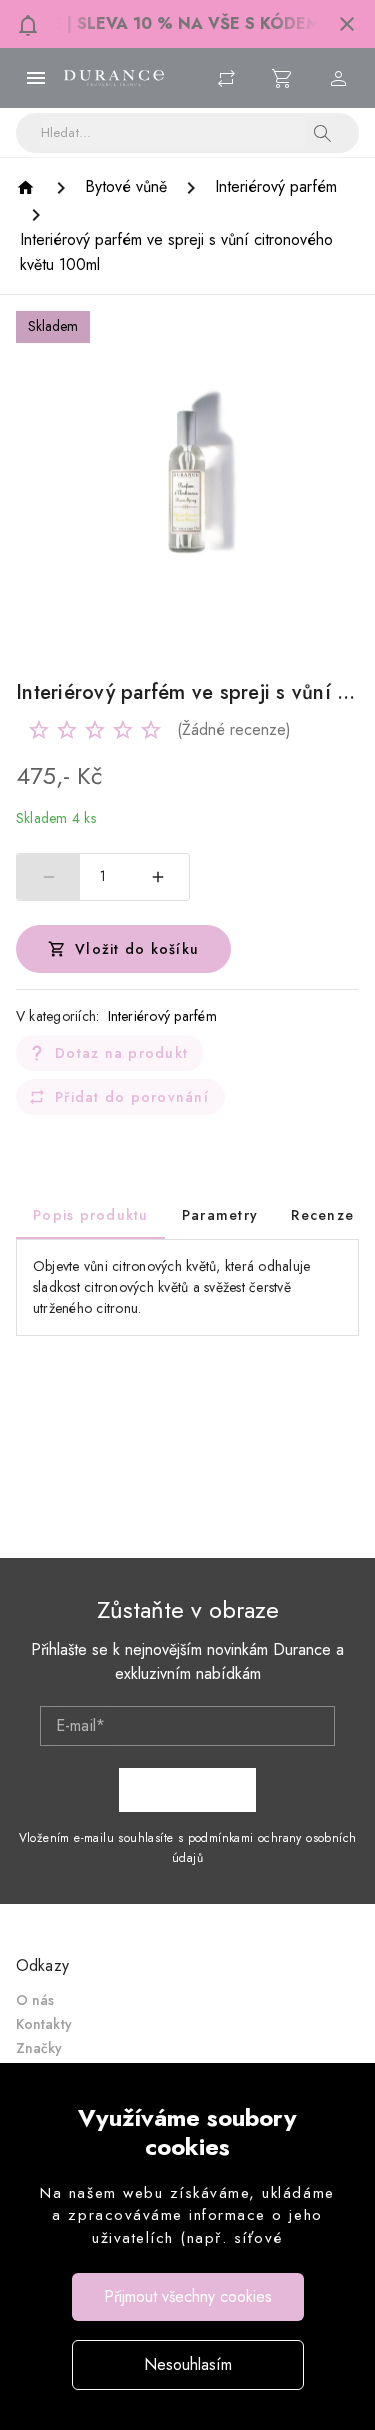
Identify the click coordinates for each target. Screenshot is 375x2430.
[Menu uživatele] (339, 78)
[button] (347, 24)
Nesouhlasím (188, 2364)
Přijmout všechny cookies (188, 2296)
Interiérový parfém (163, 1016)
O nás (35, 2000)
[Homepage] (28, 187)
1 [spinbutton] (103, 876)
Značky (39, 2048)
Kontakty (44, 2024)
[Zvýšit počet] (158, 877)
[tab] (90, 1215)
